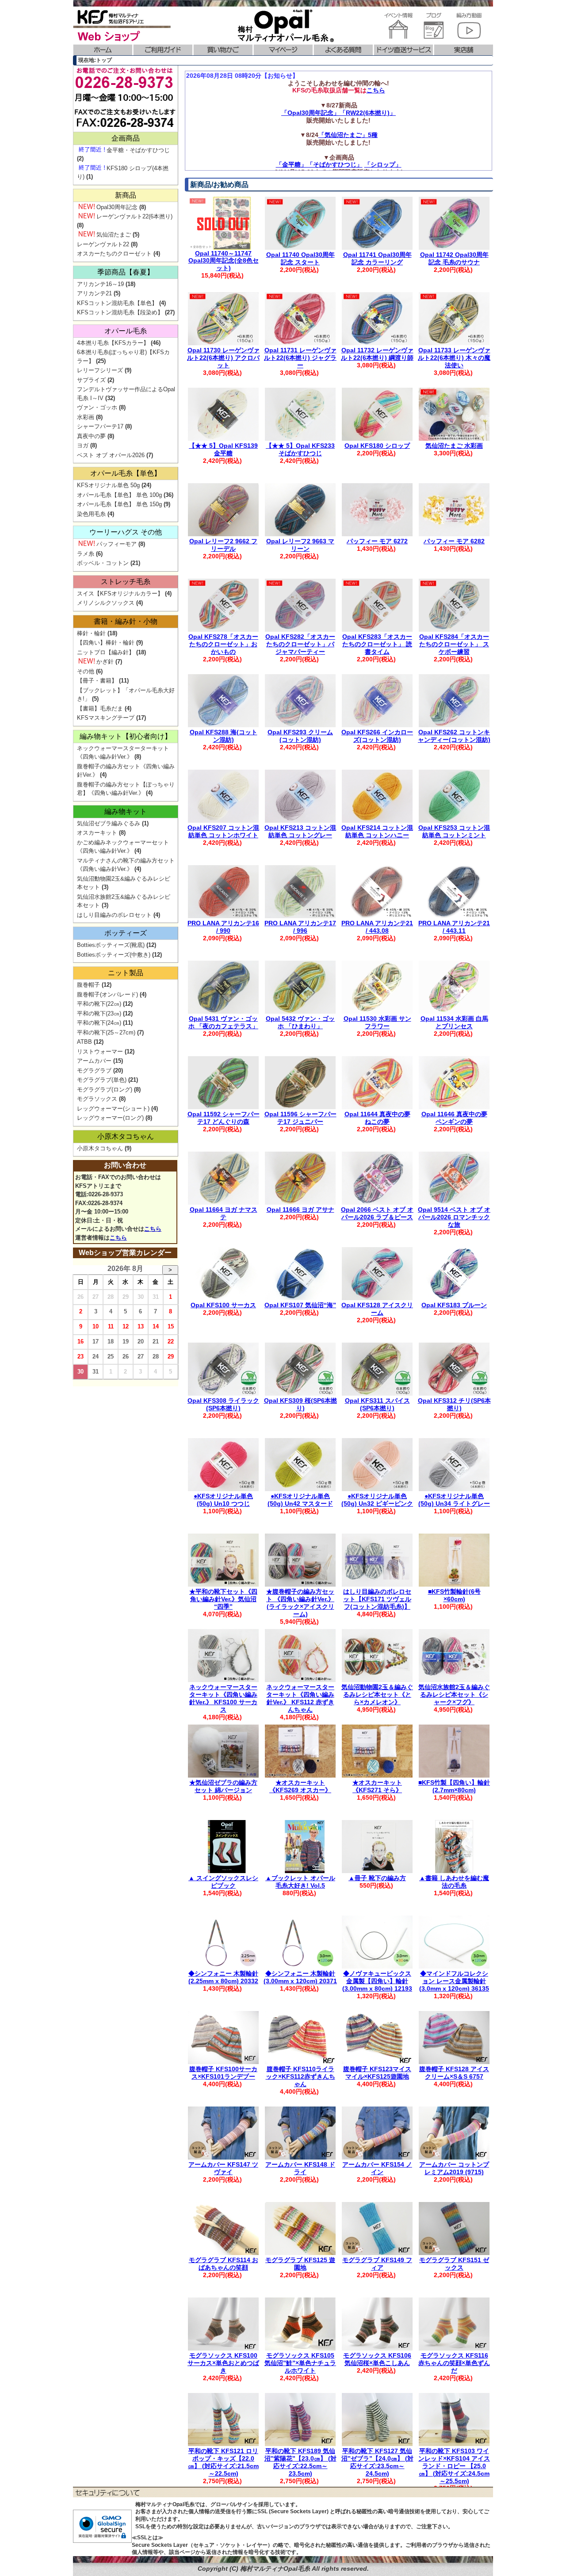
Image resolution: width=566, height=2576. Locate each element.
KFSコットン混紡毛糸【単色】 (117, 303)
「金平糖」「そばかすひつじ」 (319, 164)
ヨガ (83, 445)
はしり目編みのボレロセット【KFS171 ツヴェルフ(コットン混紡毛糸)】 (377, 1599)
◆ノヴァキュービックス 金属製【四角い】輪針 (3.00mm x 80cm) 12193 (377, 1981)
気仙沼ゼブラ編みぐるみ (109, 823)
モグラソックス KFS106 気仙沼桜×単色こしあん (377, 2359)
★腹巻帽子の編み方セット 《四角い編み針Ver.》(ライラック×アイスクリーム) (300, 1603)
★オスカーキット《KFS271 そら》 (377, 1786)
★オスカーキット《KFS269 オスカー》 (300, 1786)
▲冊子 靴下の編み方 (377, 1878)
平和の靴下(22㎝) (99, 1004)
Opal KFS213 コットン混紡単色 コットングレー (300, 831)
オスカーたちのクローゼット (114, 254)
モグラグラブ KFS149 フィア (377, 2264)
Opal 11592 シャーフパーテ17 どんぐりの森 (224, 1118)
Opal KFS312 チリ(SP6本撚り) (454, 1404)
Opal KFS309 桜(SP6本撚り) (300, 1404)
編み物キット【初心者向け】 (126, 736)
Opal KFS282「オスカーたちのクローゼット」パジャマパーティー (300, 644)
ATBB (84, 1042)
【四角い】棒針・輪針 (106, 643)
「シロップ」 (383, 164)
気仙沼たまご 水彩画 (454, 446)
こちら (376, 90)
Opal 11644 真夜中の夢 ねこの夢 (377, 1118)
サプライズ (91, 380)
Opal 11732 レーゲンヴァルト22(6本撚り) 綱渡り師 (377, 354)
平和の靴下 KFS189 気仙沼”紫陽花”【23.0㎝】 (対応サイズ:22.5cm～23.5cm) (300, 2462)
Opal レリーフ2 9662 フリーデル (223, 545)
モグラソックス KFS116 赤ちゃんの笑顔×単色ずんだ (454, 2363)
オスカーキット (97, 833)
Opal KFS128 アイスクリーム (377, 1309)
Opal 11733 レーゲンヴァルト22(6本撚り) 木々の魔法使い (454, 358)
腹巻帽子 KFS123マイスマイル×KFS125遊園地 (377, 2073)
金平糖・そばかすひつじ (138, 150)
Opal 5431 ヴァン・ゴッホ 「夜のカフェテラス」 (223, 1022)
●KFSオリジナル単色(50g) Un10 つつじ (223, 1500)
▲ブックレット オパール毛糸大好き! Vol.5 (300, 1882)
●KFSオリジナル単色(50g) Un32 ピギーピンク (377, 1500)
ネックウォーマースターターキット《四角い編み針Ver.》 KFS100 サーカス (223, 1698)
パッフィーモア (117, 544)
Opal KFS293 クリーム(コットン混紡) (300, 736)
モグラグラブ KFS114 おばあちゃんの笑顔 (224, 2264)
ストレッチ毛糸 (126, 582)
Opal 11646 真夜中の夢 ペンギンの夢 (454, 1118)
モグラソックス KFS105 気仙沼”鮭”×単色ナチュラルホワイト (300, 2363)
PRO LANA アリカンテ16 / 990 (223, 927)
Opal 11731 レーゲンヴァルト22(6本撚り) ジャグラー (300, 358)
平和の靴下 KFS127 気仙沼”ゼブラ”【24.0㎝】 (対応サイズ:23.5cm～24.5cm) (377, 2462)
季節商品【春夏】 (126, 272)
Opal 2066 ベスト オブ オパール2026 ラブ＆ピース (377, 1213)
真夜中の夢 (91, 436)
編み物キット (126, 811)
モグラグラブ (94, 1070)
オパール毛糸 (126, 331)
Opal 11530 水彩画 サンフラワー (377, 1022)
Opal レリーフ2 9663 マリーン (300, 545)
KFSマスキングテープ (106, 718)
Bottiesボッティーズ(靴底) (111, 945)
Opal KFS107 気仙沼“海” (300, 1305)
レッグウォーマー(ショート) (113, 1109)
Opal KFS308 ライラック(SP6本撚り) (223, 1404)
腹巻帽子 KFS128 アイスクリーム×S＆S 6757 (454, 2073)
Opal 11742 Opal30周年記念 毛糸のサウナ (454, 258)
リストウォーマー (100, 1051)
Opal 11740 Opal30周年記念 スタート (300, 258)
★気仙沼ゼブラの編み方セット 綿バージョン (223, 1786)
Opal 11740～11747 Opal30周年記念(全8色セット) (224, 261)
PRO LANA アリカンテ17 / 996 (300, 927)
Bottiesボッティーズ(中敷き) (114, 955)
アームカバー (94, 1061)
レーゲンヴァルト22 (103, 244)
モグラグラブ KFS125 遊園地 (300, 2264)
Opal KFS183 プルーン (454, 1305)
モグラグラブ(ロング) (105, 1090)
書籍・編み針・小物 (126, 621)
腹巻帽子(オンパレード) (107, 994)
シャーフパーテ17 (100, 426)
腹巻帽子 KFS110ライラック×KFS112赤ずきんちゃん (300, 2076)
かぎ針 (105, 662)
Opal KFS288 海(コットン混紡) (224, 736)
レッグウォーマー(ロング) (110, 1118)
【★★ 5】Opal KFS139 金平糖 (223, 449)
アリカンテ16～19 (100, 284)
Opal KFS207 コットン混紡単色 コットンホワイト (223, 831)
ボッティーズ (126, 933)
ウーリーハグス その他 (126, 532)
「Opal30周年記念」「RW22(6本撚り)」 (338, 113)
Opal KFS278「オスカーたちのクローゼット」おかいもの (223, 644)
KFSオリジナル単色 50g (108, 485)
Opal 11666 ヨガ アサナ (300, 1210)
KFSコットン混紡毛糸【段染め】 (120, 312)
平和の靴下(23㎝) (99, 1013)
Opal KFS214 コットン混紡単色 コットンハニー (377, 831)
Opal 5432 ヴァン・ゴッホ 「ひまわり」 (300, 1022)
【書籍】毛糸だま (100, 708)
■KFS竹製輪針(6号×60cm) (454, 1595)
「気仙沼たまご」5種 (348, 135)
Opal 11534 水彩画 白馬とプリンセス (454, 1022)
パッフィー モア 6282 (454, 541)
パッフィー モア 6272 (377, 541)
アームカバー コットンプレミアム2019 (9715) (454, 2168)
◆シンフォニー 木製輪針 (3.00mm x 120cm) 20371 (300, 1977)
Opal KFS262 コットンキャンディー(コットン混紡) (454, 736)
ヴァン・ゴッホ (97, 407)
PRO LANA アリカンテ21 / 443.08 (377, 927)
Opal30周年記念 (117, 207)
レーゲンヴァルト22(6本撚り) (134, 216)
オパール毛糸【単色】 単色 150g (119, 504)
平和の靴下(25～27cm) (106, 1032)
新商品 (126, 195)
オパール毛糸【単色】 (126, 473)
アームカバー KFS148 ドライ (300, 2168)
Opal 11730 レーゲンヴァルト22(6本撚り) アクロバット (223, 358)
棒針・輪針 (91, 633)
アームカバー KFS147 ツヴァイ (223, 2168)
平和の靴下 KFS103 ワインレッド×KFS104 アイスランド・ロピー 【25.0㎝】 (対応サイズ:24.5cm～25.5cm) (454, 2466)
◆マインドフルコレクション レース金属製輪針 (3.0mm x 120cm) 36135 (454, 1981)
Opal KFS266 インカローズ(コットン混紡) (377, 736)
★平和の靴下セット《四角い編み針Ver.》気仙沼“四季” (223, 1599)
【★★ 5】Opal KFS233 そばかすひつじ (300, 449)
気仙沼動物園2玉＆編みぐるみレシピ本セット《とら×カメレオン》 (377, 1694)
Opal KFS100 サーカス (223, 1305)
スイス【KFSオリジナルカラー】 (120, 593)
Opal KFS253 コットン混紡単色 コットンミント (454, 831)
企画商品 (126, 138)
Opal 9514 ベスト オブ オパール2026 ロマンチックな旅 (454, 1217)
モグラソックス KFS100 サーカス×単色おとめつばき (223, 2363)
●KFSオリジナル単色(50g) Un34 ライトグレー (454, 1500)
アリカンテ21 (94, 293)
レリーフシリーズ (100, 370)
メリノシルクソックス (106, 603)
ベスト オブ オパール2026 (111, 455)
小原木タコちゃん (126, 1136)
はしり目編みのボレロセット (114, 915)
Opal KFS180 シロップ (377, 446)
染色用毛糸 (91, 514)
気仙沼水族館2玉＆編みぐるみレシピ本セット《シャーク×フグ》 (454, 1694)
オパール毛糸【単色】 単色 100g (119, 495)
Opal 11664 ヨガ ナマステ (224, 1213)
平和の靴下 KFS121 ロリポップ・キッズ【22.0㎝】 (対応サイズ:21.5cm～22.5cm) (223, 2462)
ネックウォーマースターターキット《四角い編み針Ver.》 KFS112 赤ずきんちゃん (300, 1698)
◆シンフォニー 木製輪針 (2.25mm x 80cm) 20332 (223, 1977)
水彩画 (86, 417)
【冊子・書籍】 (97, 681)
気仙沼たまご (114, 235)
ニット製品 (126, 973)
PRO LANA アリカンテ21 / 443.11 (454, 927)
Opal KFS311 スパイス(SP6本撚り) (377, 1404)
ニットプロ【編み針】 (106, 652)
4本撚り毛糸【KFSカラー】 (113, 343)
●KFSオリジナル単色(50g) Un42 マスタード (300, 1500)
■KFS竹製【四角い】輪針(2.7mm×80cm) (454, 1786)
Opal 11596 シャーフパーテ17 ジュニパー (300, 1118)
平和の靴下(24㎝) (99, 1023)
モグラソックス (97, 1099)
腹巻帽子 (88, 985)
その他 (86, 671)
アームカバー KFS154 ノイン (377, 2168)
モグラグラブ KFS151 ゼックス (454, 2264)
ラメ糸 (86, 554)
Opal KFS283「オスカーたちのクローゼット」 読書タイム (377, 644)
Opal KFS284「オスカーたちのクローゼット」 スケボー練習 (454, 644)
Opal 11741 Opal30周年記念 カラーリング (377, 258)
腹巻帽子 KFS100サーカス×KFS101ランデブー (223, 2073)
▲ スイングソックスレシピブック (223, 1882)
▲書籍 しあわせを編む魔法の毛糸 (454, 1882)
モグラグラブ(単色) (102, 1080)
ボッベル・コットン (103, 563)
